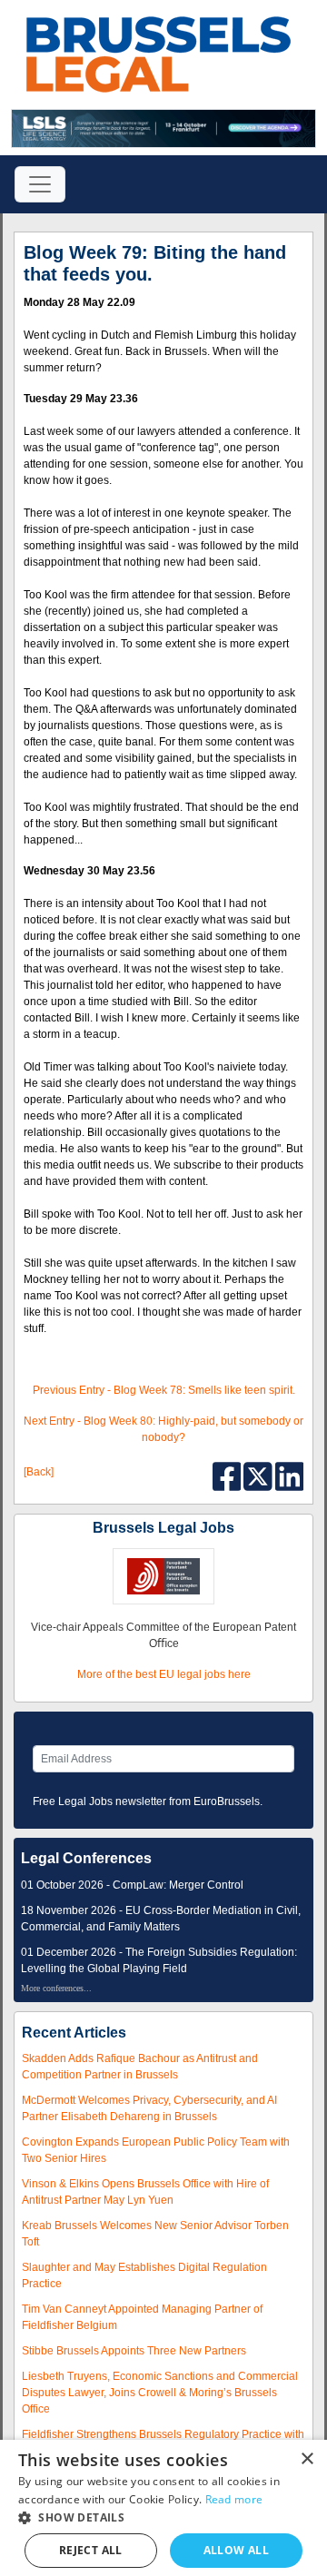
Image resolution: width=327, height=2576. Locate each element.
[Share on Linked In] (290, 1476)
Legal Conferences (86, 1858)
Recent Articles (74, 2033)
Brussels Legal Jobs (163, 1528)
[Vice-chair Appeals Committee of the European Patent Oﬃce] (163, 1576)
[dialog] (163, 2508)
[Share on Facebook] (228, 1476)
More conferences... (56, 1988)
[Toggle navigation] (40, 184)
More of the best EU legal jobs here (164, 1674)
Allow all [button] (237, 2550)
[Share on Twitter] (259, 1476)
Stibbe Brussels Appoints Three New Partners (134, 2351)
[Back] (39, 1472)
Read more (234, 2499)
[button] (163, 2517)
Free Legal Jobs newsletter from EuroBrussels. (148, 1801)
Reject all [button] (91, 2550)
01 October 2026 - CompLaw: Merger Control (132, 1885)
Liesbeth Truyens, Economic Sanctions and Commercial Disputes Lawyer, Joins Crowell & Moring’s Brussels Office (160, 2393)
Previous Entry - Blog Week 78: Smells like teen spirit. (164, 1390)
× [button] (307, 2459)
